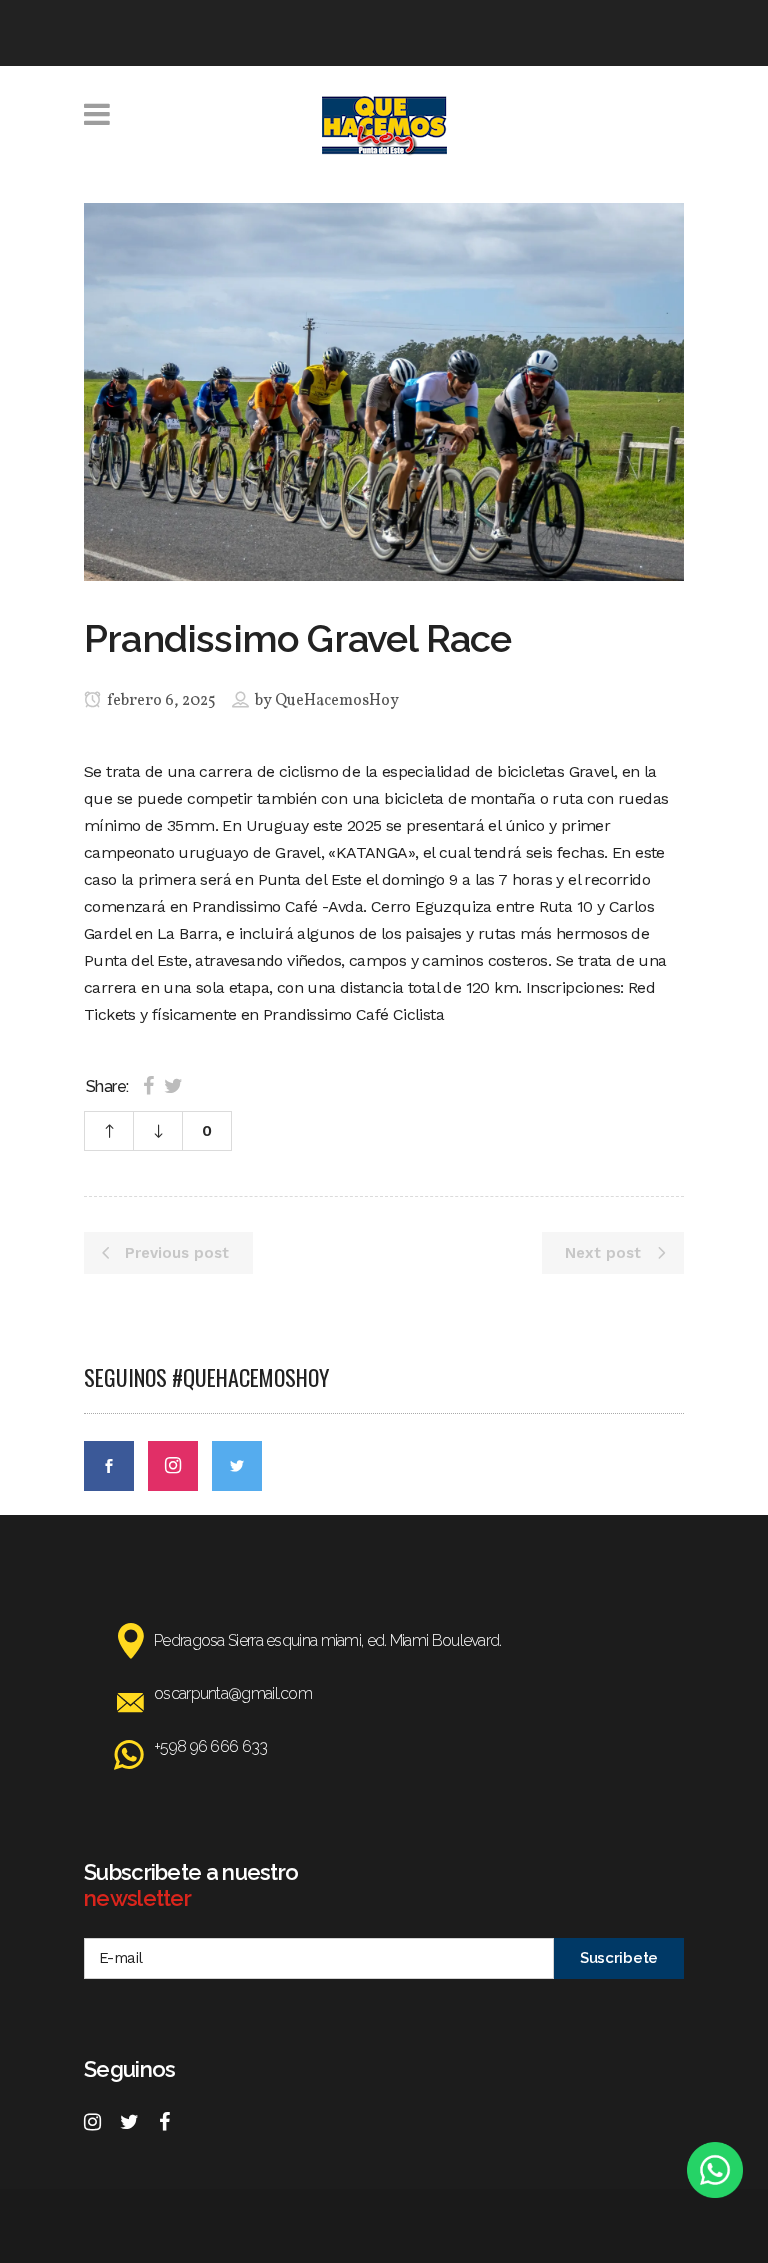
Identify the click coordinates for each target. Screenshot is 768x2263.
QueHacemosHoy (337, 701)
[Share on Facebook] (148, 1086)
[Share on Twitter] (173, 1086)
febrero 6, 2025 (160, 701)
